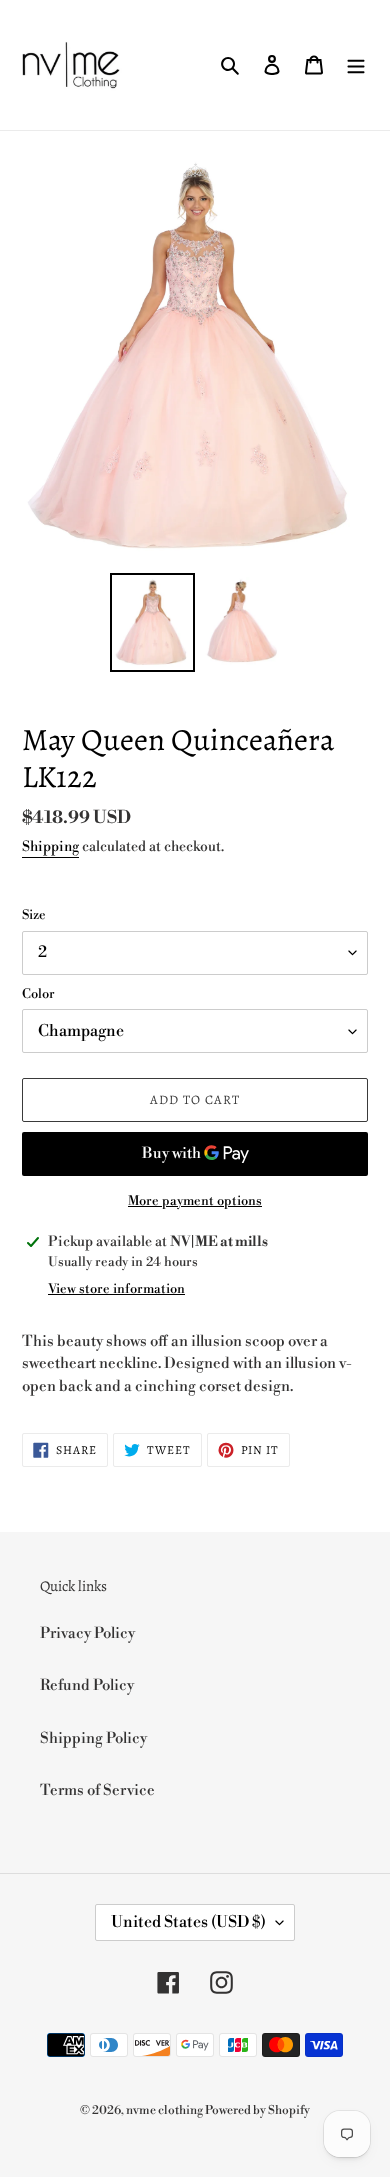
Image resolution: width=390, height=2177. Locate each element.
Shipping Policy (93, 1738)
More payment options (195, 1201)
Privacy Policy (87, 1633)
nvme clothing (165, 2110)
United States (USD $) (188, 1922)
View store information (116, 1289)
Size (34, 915)
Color (38, 994)
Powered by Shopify (257, 2110)
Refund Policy (87, 1685)
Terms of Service (97, 1790)
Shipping (50, 847)
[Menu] (356, 65)
